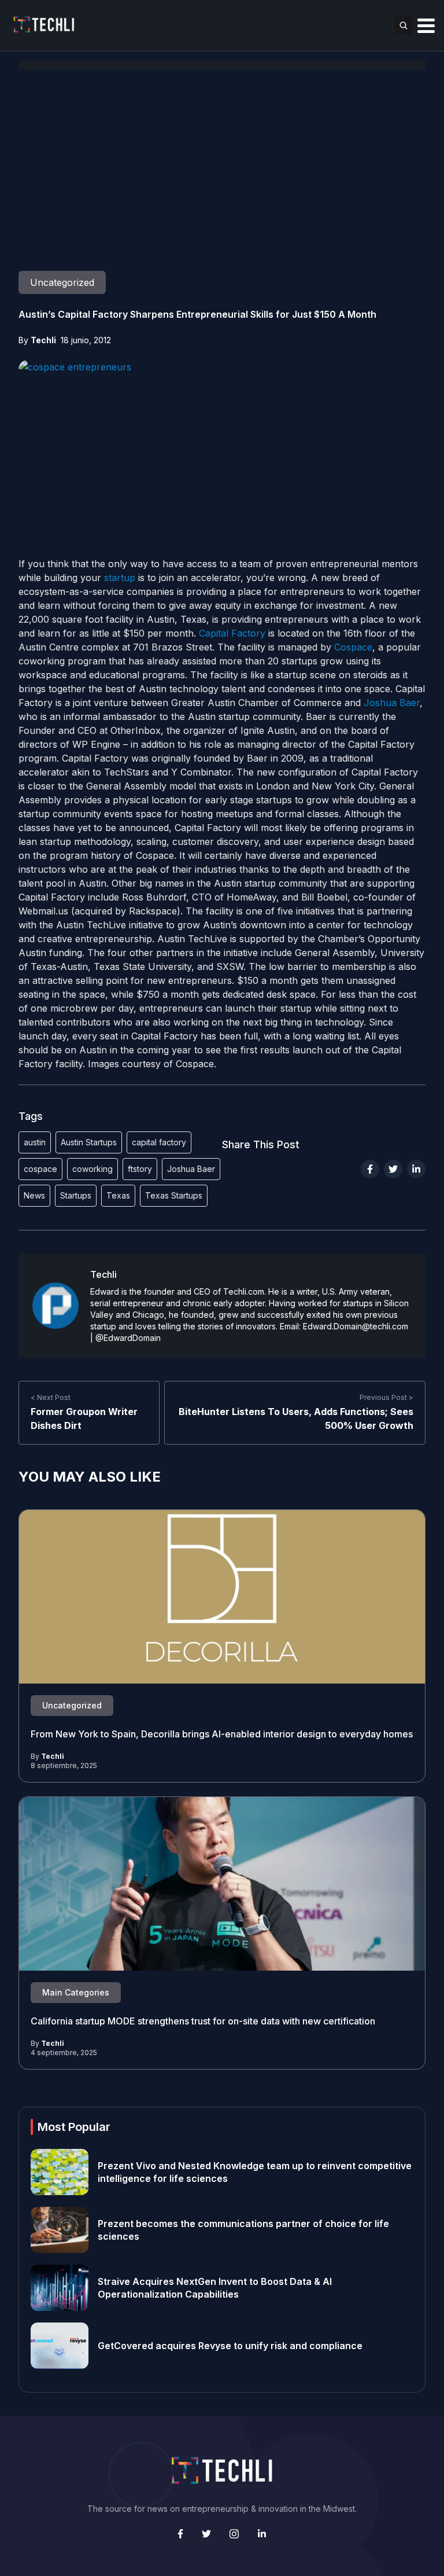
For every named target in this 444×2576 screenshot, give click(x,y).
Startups (76, 1195)
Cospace (353, 647)
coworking (92, 1169)
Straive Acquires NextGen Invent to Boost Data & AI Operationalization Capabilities (215, 2288)
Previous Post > (386, 1397)
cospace (40, 1169)
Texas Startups (174, 1195)
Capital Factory (232, 633)
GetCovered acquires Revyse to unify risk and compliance (230, 2346)
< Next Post (51, 1397)
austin (35, 1142)
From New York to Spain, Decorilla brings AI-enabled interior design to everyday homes (222, 1734)
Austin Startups (89, 1142)
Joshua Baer (392, 703)
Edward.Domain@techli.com (356, 1326)
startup (120, 578)
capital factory (159, 1142)
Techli (43, 340)
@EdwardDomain (128, 1338)
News (34, 1195)
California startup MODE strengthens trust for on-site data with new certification (203, 2021)
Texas (118, 1195)
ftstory (140, 1169)
